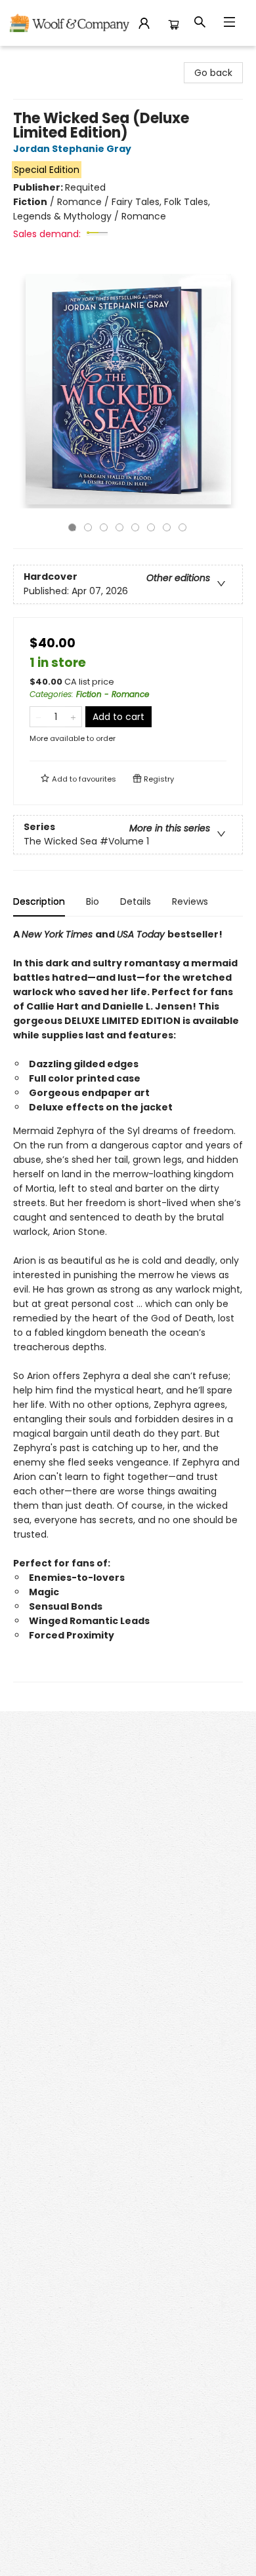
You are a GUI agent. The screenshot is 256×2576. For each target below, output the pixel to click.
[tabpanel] (128, 1305)
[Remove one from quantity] (38, 717)
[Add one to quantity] (73, 717)
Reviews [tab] (190, 901)
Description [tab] (39, 901)
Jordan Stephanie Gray (72, 149)
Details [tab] (136, 901)
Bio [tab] (93, 901)
